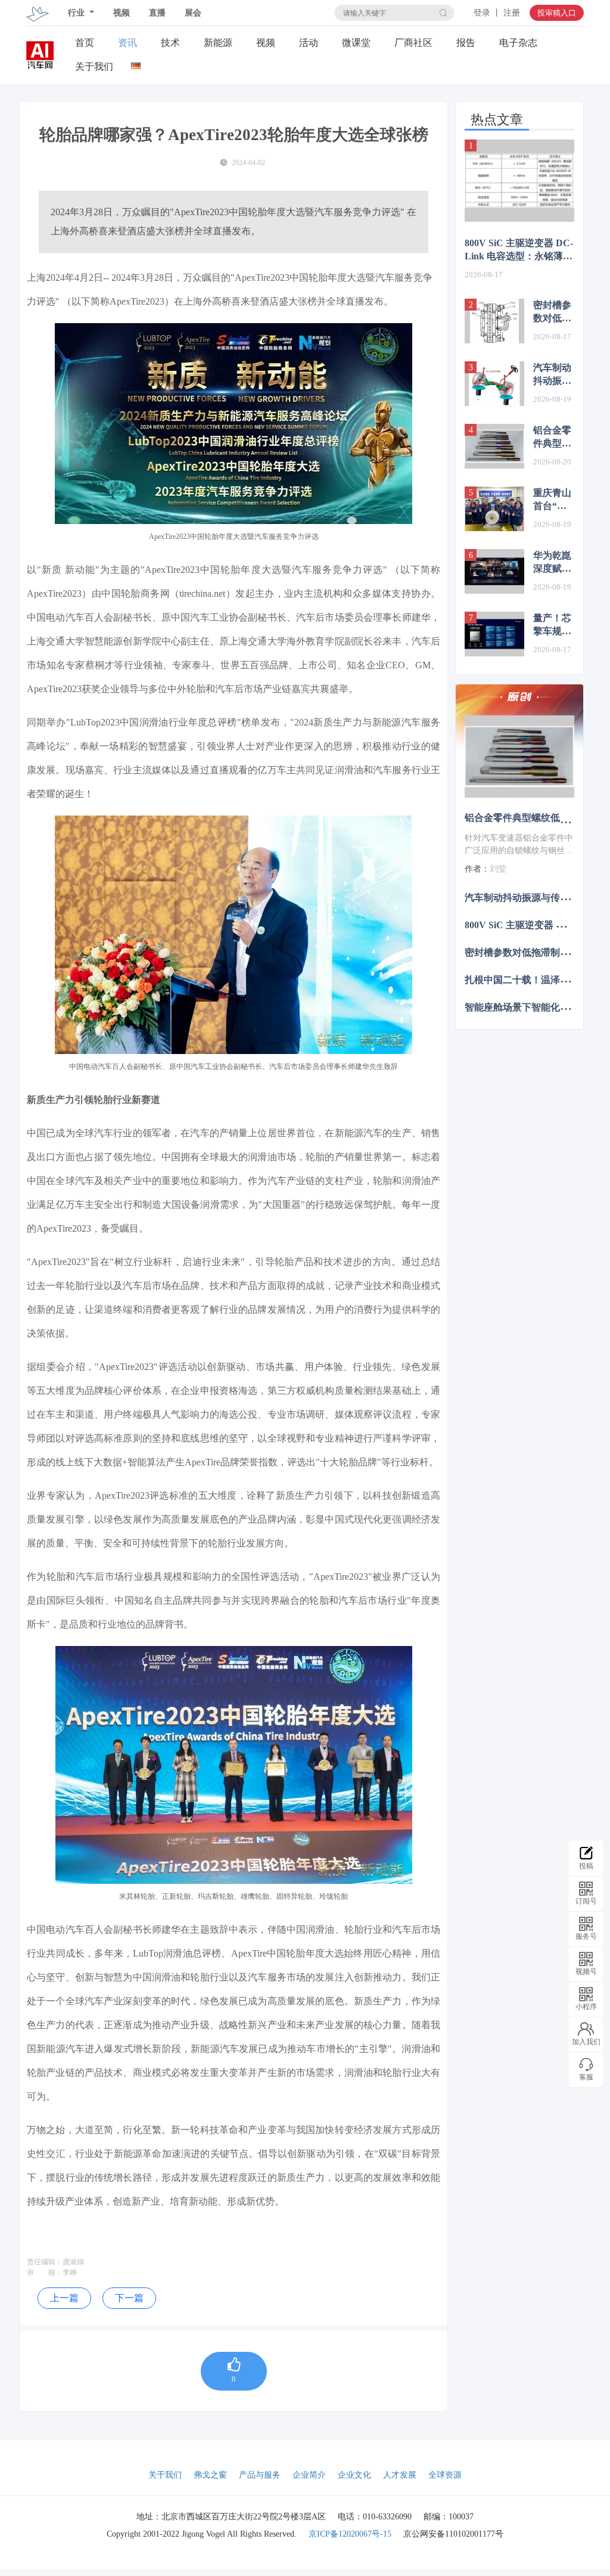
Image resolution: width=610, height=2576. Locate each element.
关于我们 (94, 66)
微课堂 (356, 43)
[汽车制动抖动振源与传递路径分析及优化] (494, 384)
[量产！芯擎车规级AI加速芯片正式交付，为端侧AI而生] (494, 634)
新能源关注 (218, 43)
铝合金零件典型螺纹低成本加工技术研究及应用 (552, 438)
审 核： (45, 2273)
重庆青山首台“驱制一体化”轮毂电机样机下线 (552, 500)
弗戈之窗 (210, 2475)
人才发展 (400, 2475)
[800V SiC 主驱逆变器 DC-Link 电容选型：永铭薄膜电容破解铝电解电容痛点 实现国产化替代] (519, 181)
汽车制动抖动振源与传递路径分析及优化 (552, 375)
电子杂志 (518, 43)
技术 (170, 43)
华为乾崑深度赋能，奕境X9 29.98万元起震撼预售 (552, 563)
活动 (309, 43)
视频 (122, 13)
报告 (466, 43)
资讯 (127, 43)
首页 (85, 43)
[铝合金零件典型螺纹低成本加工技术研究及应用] (494, 446)
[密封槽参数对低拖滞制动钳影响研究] (494, 321)
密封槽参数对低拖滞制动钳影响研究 (552, 312)
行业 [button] (77, 13)
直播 (157, 13)
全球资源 (445, 2475)
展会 (193, 13)
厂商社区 (413, 43)
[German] (136, 63)
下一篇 (129, 2298)
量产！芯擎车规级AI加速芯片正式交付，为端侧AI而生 (553, 625)
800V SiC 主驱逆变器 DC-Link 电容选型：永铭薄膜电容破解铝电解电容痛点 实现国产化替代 (519, 250)
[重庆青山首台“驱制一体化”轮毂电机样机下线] (494, 509)
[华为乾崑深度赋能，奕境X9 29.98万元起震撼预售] (494, 571)
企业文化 (354, 2475)
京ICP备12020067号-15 (350, 2534)
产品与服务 (260, 2475)
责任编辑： (45, 2262)
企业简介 (309, 2475)
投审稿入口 (557, 13)
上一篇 (64, 2298)
